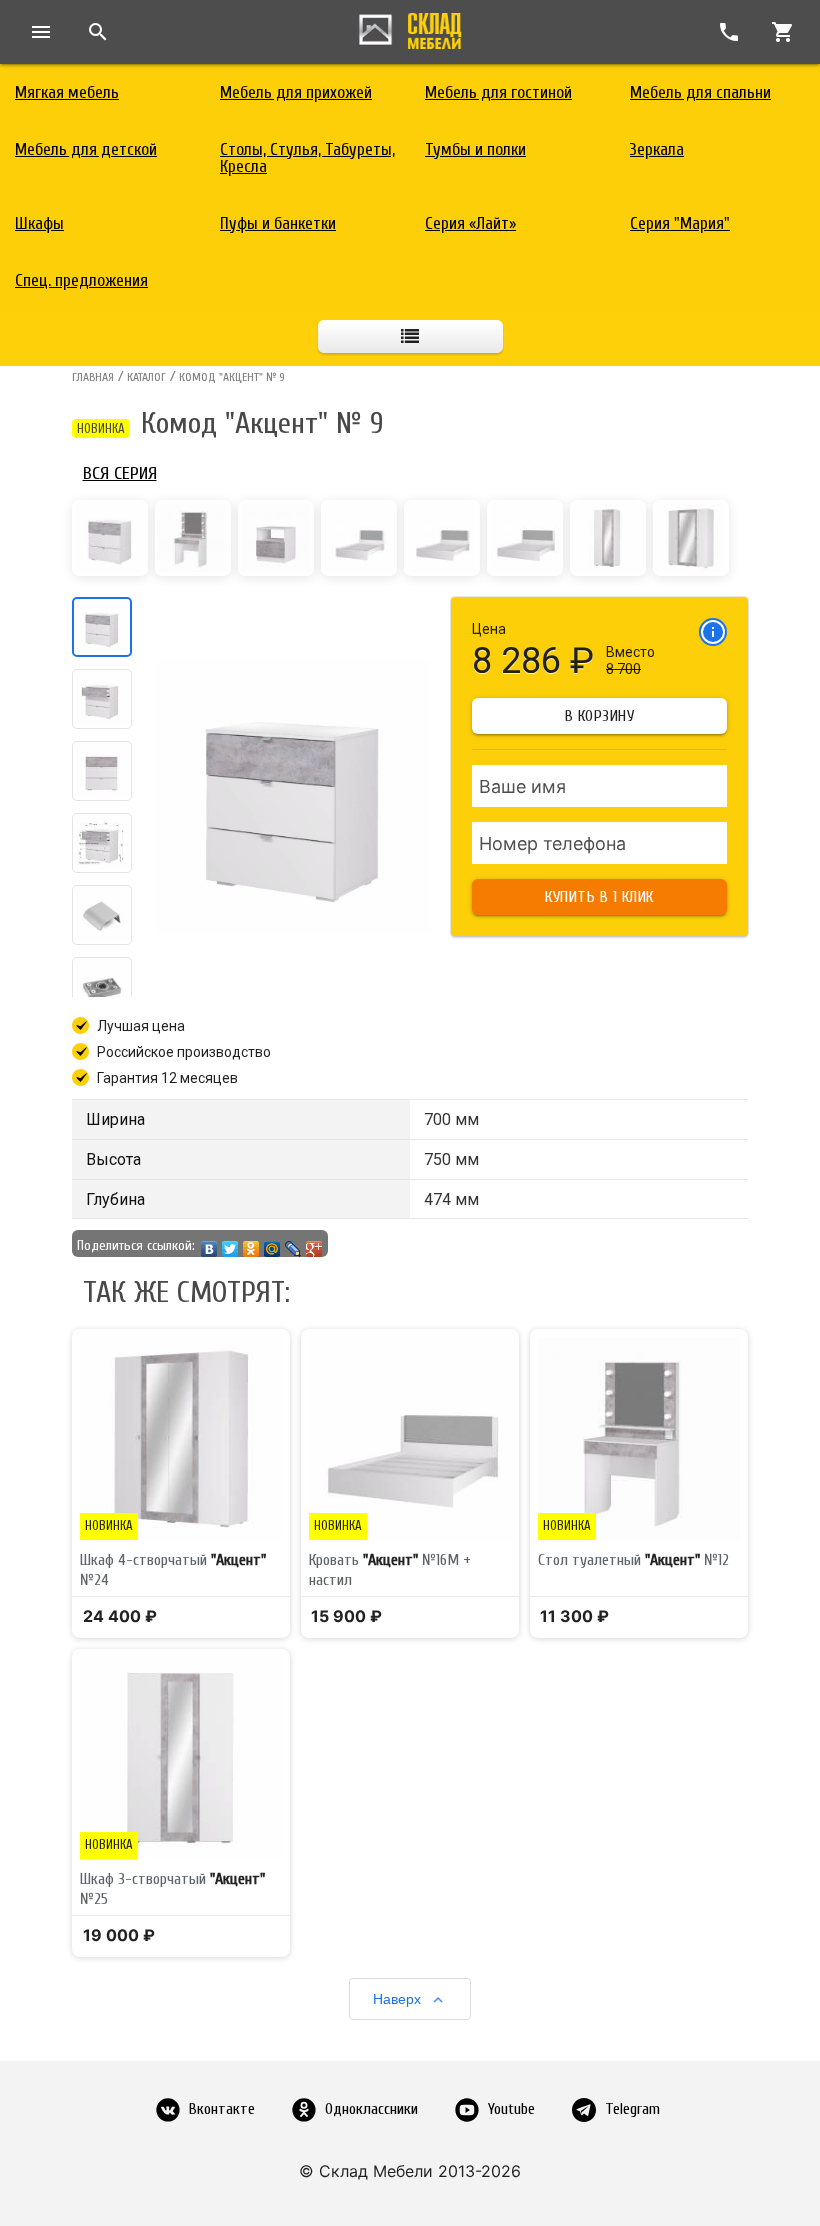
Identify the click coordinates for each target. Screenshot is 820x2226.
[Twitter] (230, 1244)
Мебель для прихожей (296, 92)
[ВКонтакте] (209, 1244)
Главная (93, 377)
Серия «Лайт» (470, 223)
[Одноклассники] (251, 1244)
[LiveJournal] (293, 1244)
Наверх (397, 1999)
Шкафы (39, 223)
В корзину (600, 716)
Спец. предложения (81, 280)
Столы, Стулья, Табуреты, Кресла (307, 158)
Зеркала (657, 149)
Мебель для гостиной (498, 92)
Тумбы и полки (475, 149)
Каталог (146, 377)
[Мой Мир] (272, 1244)
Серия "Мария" (680, 223)
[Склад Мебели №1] (410, 27)
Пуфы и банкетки (278, 223)
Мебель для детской (86, 149)
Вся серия (120, 473)
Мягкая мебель (67, 92)
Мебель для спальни (700, 92)
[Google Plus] (314, 1244)
